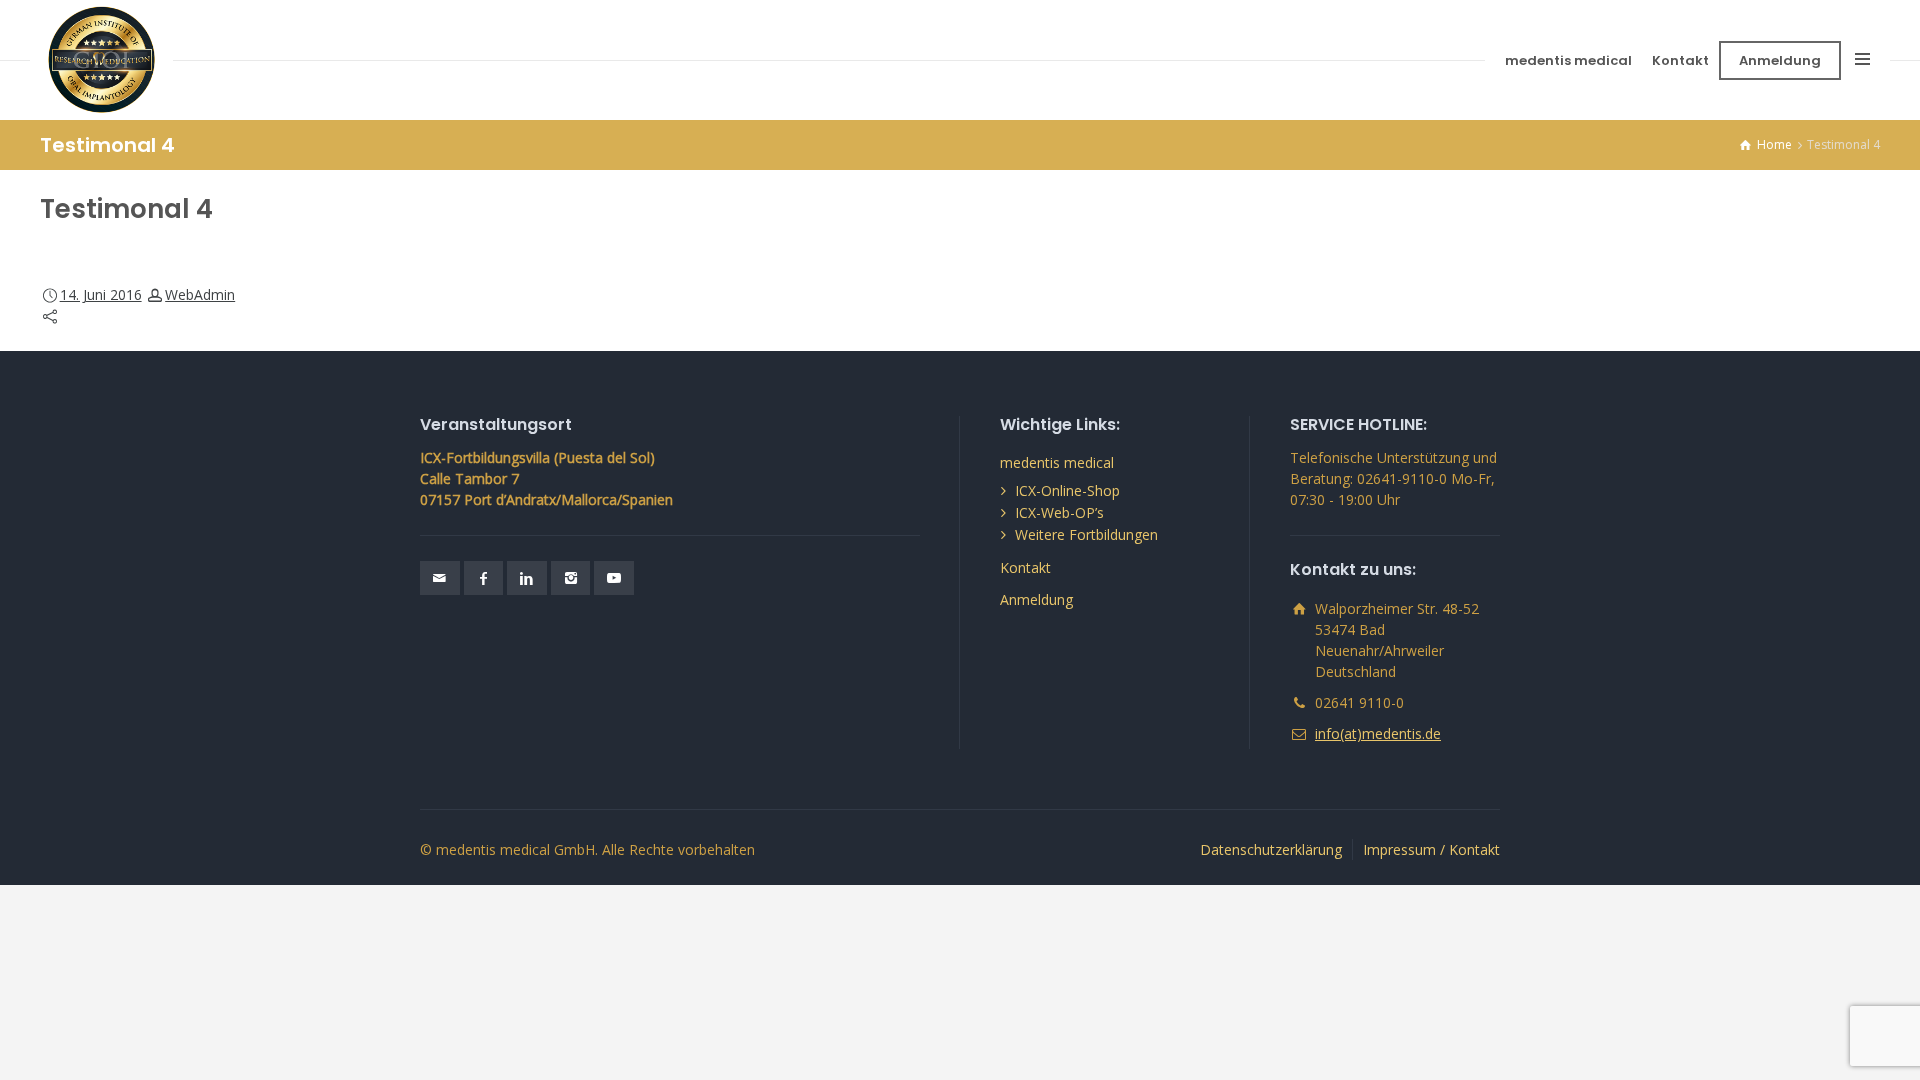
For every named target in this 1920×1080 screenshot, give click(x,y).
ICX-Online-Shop (1067, 490)
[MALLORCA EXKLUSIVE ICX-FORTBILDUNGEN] (101, 60)
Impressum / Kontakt (1431, 849)
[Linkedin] (527, 578)
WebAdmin (200, 294)
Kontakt (1680, 60)
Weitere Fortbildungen (1086, 534)
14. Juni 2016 (101, 294)
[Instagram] (571, 578)
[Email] (440, 578)
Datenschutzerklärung (1271, 849)
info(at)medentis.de (1378, 733)
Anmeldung (1780, 60)
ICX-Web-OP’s (1059, 512)
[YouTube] (614, 578)
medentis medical (1568, 60)
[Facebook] (484, 578)
